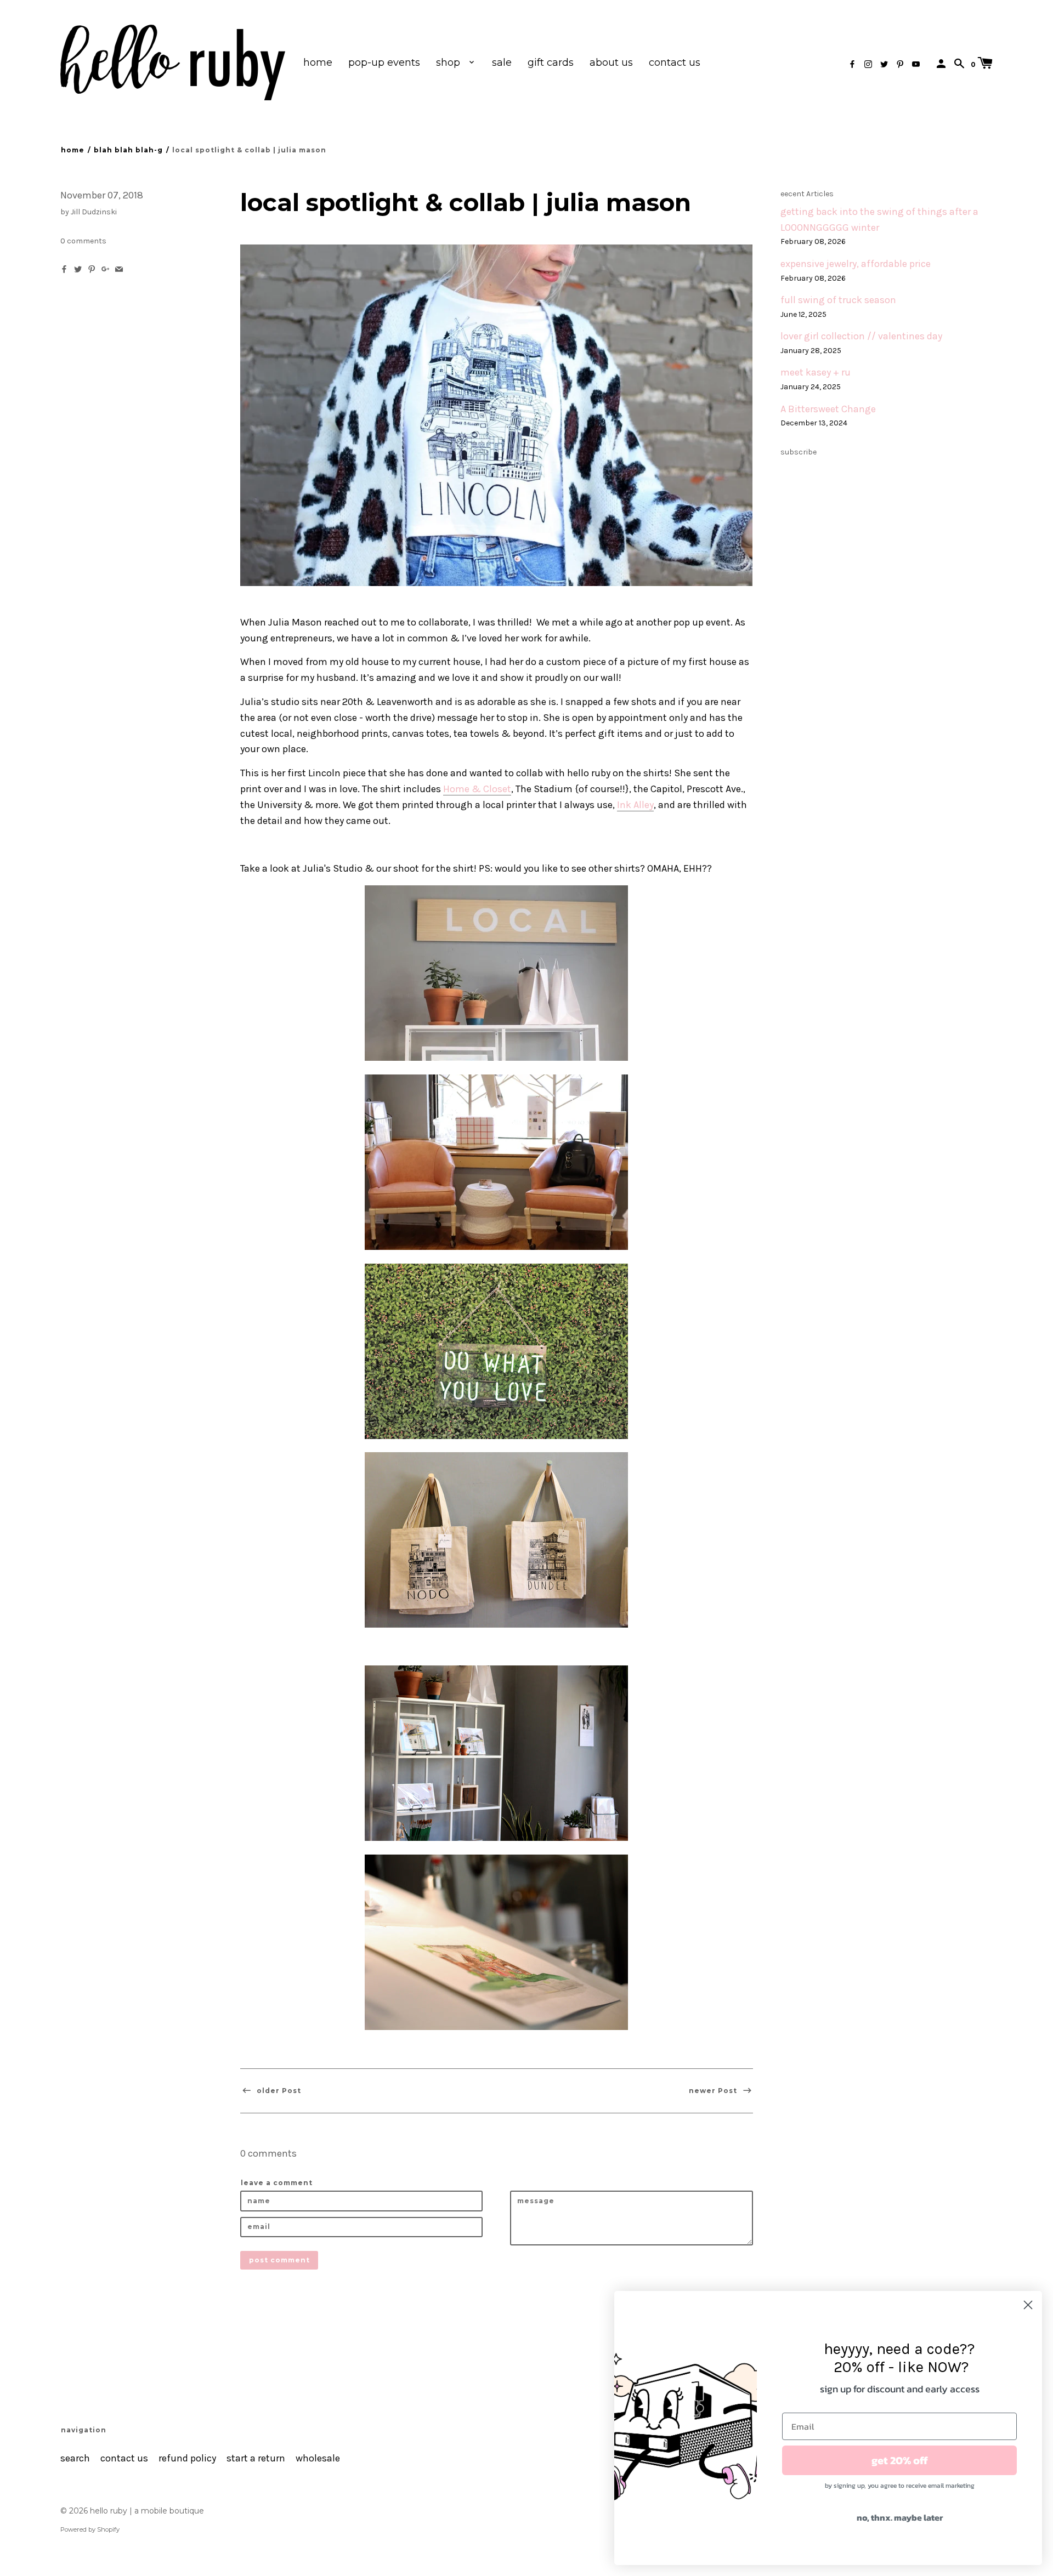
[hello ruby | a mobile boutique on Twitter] (884, 64)
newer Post (714, 2091)
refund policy (187, 2458)
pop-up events (384, 62)
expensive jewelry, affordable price (856, 264)
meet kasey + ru (816, 373)
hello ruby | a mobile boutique (147, 2511)
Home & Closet (477, 789)
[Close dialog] (1028, 2305)
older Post (278, 2091)
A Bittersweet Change (828, 409)
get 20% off (900, 2460)
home (318, 62)
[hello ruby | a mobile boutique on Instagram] (868, 64)
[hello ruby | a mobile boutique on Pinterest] (900, 64)
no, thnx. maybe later (900, 2517)
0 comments (83, 241)
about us (611, 62)
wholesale (318, 2458)
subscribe (799, 452)
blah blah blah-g (128, 150)
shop (449, 62)
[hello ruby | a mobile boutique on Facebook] (852, 64)
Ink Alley (635, 805)
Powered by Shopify (90, 2529)
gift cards (551, 62)
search (75, 2458)
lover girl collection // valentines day (861, 336)
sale (502, 62)
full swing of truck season (838, 300)
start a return (256, 2458)
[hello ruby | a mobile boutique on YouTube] (916, 64)
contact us (675, 62)
